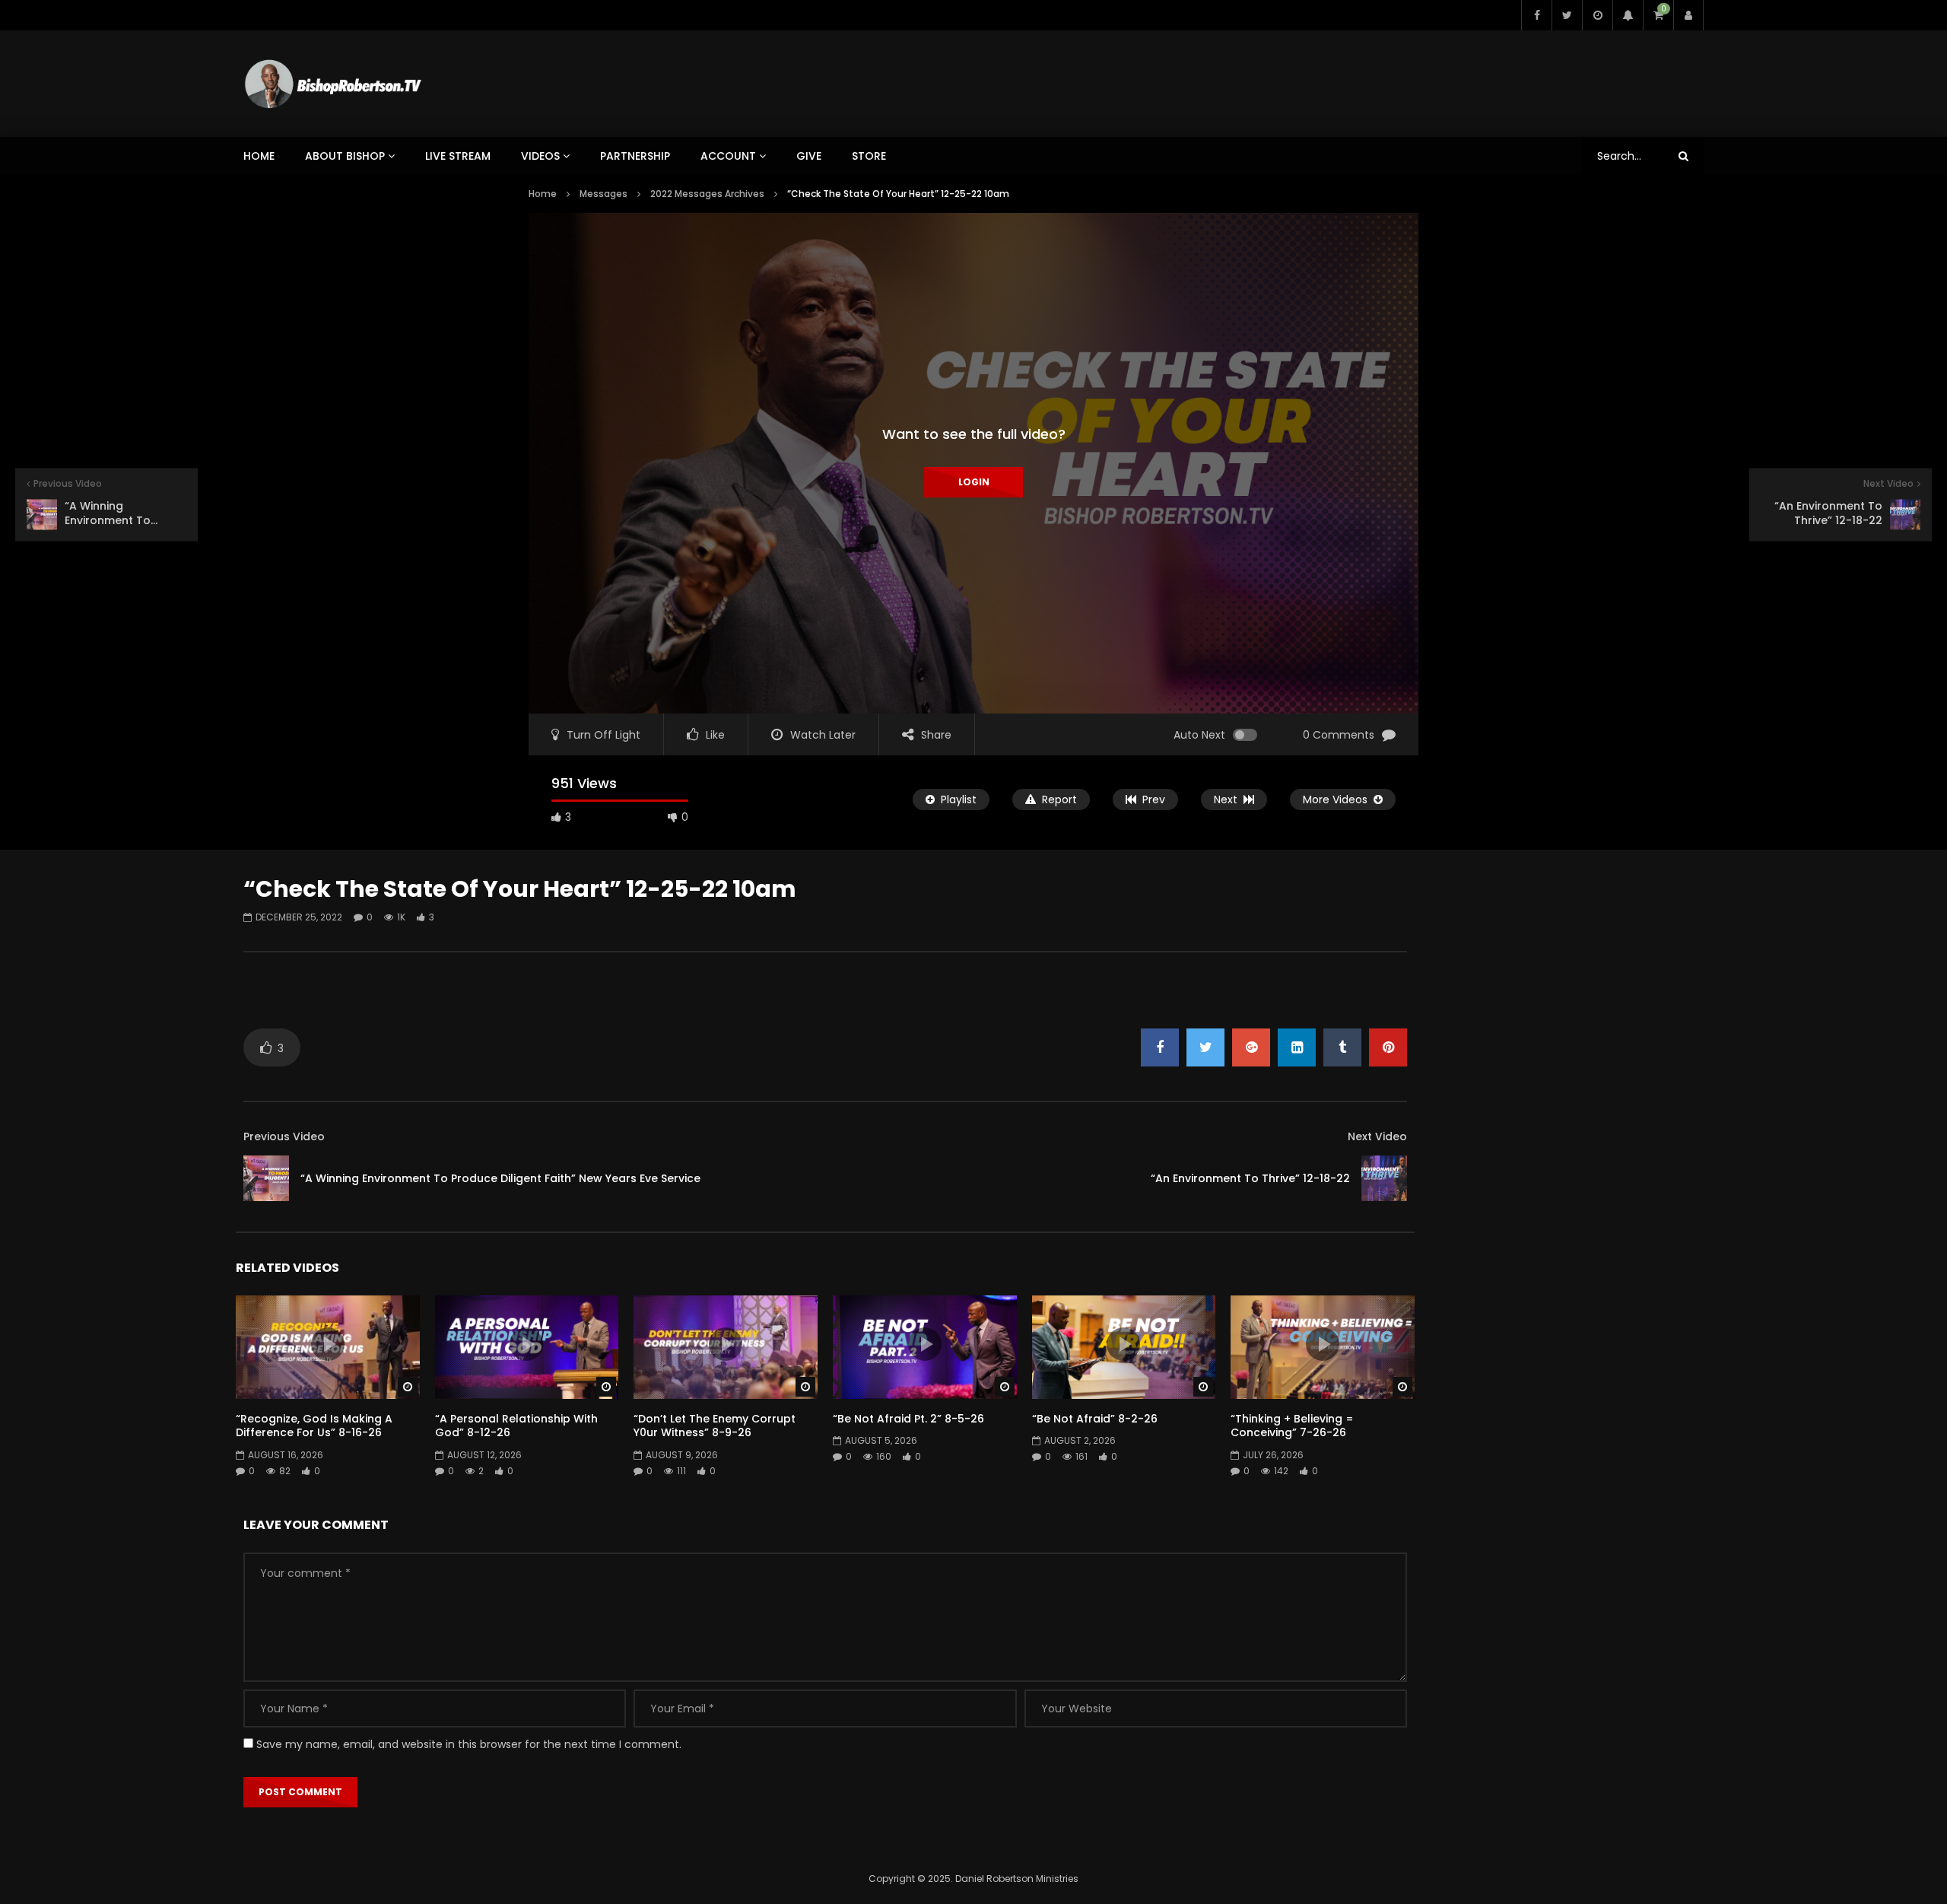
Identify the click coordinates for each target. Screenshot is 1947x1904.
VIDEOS (540, 156)
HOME (259, 156)
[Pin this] (1388, 1047)
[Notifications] (1628, 15)
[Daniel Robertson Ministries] (333, 84)
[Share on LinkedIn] (1297, 1047)
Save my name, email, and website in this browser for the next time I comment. (469, 1744)
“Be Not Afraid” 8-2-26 (1095, 1419)
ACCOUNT (728, 156)
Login (974, 482)
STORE (869, 156)
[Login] (1688, 15)
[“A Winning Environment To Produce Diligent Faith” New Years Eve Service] (266, 1178)
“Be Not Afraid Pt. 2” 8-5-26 (908, 1419)
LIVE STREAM (458, 156)
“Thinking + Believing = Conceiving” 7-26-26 (1292, 1426)
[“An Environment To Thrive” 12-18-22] (1384, 1178)
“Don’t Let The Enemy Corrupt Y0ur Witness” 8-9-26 (715, 1426)
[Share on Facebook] (1160, 1047)
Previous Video (284, 1136)
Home (543, 194)
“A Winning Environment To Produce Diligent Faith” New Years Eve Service (500, 1178)
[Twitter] (1567, 15)
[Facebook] (1536, 15)
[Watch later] (1597, 15)
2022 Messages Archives (707, 194)
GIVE (809, 156)
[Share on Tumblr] (1342, 1047)
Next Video (1377, 1136)
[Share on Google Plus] (1251, 1047)
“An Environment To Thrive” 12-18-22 (1250, 1178)
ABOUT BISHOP (345, 156)
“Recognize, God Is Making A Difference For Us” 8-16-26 (314, 1426)
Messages (603, 194)
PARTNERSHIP (635, 156)
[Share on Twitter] (1205, 1047)
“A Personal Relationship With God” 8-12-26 (516, 1426)
